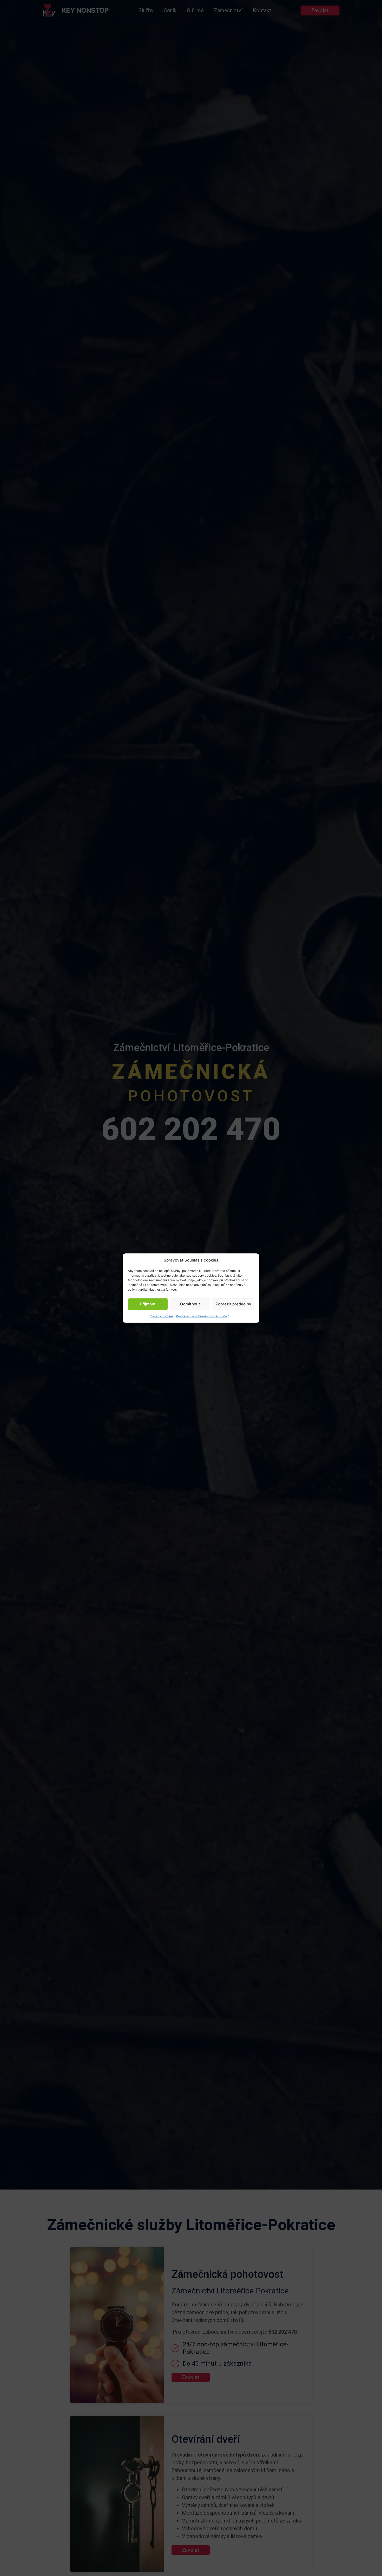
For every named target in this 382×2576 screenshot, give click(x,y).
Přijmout (148, 1304)
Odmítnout (190, 1304)
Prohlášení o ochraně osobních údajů (203, 1316)
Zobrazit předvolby (233, 1304)
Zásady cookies (162, 1316)
